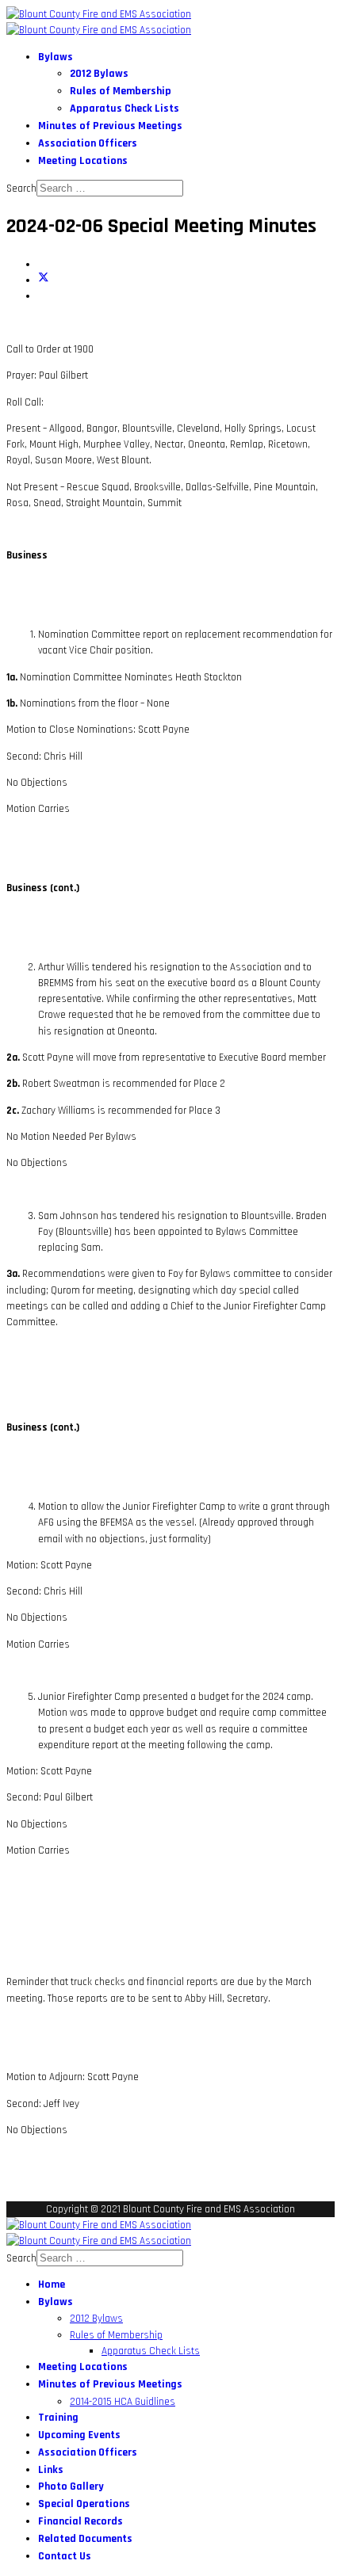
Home (52, 2284)
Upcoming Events (79, 2435)
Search (21, 189)
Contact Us (65, 2556)
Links (51, 2470)
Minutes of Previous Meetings (110, 126)
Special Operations (84, 2504)
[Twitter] (44, 280)
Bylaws (56, 57)
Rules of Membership (121, 91)
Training (58, 2418)
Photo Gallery (71, 2486)
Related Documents (85, 2539)
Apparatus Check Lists (125, 109)
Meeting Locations (83, 161)
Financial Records (80, 2521)
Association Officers (88, 143)
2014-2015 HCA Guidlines (123, 2402)
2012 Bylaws (99, 74)
